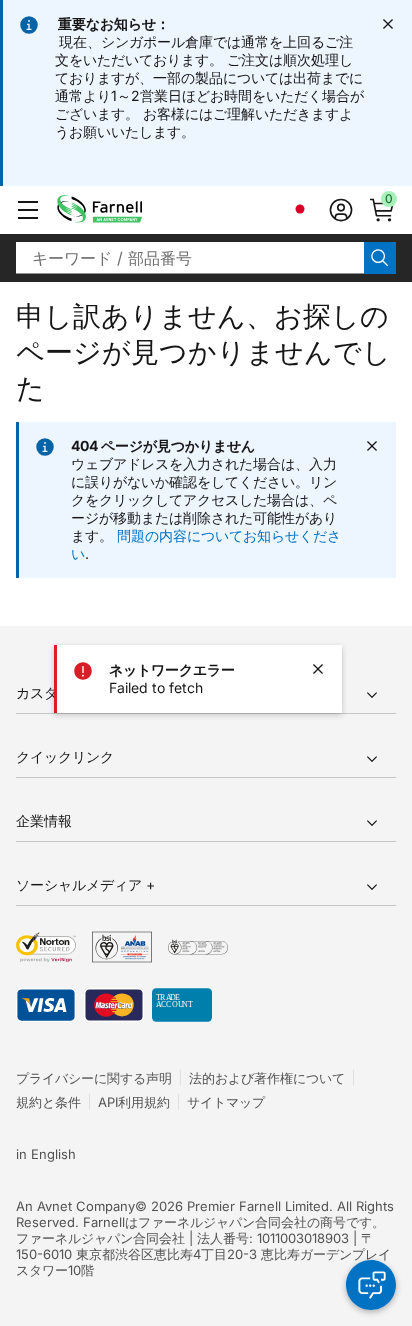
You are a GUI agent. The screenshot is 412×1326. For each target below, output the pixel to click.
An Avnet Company (75, 1206)
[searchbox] (190, 258)
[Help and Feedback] (371, 1285)
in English (46, 1154)
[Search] (380, 258)
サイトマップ (226, 1102)
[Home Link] (130, 210)
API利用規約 (134, 1102)
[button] (28, 210)
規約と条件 (48, 1102)
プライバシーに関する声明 (94, 1078)
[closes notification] (388, 24)
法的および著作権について (267, 1078)
